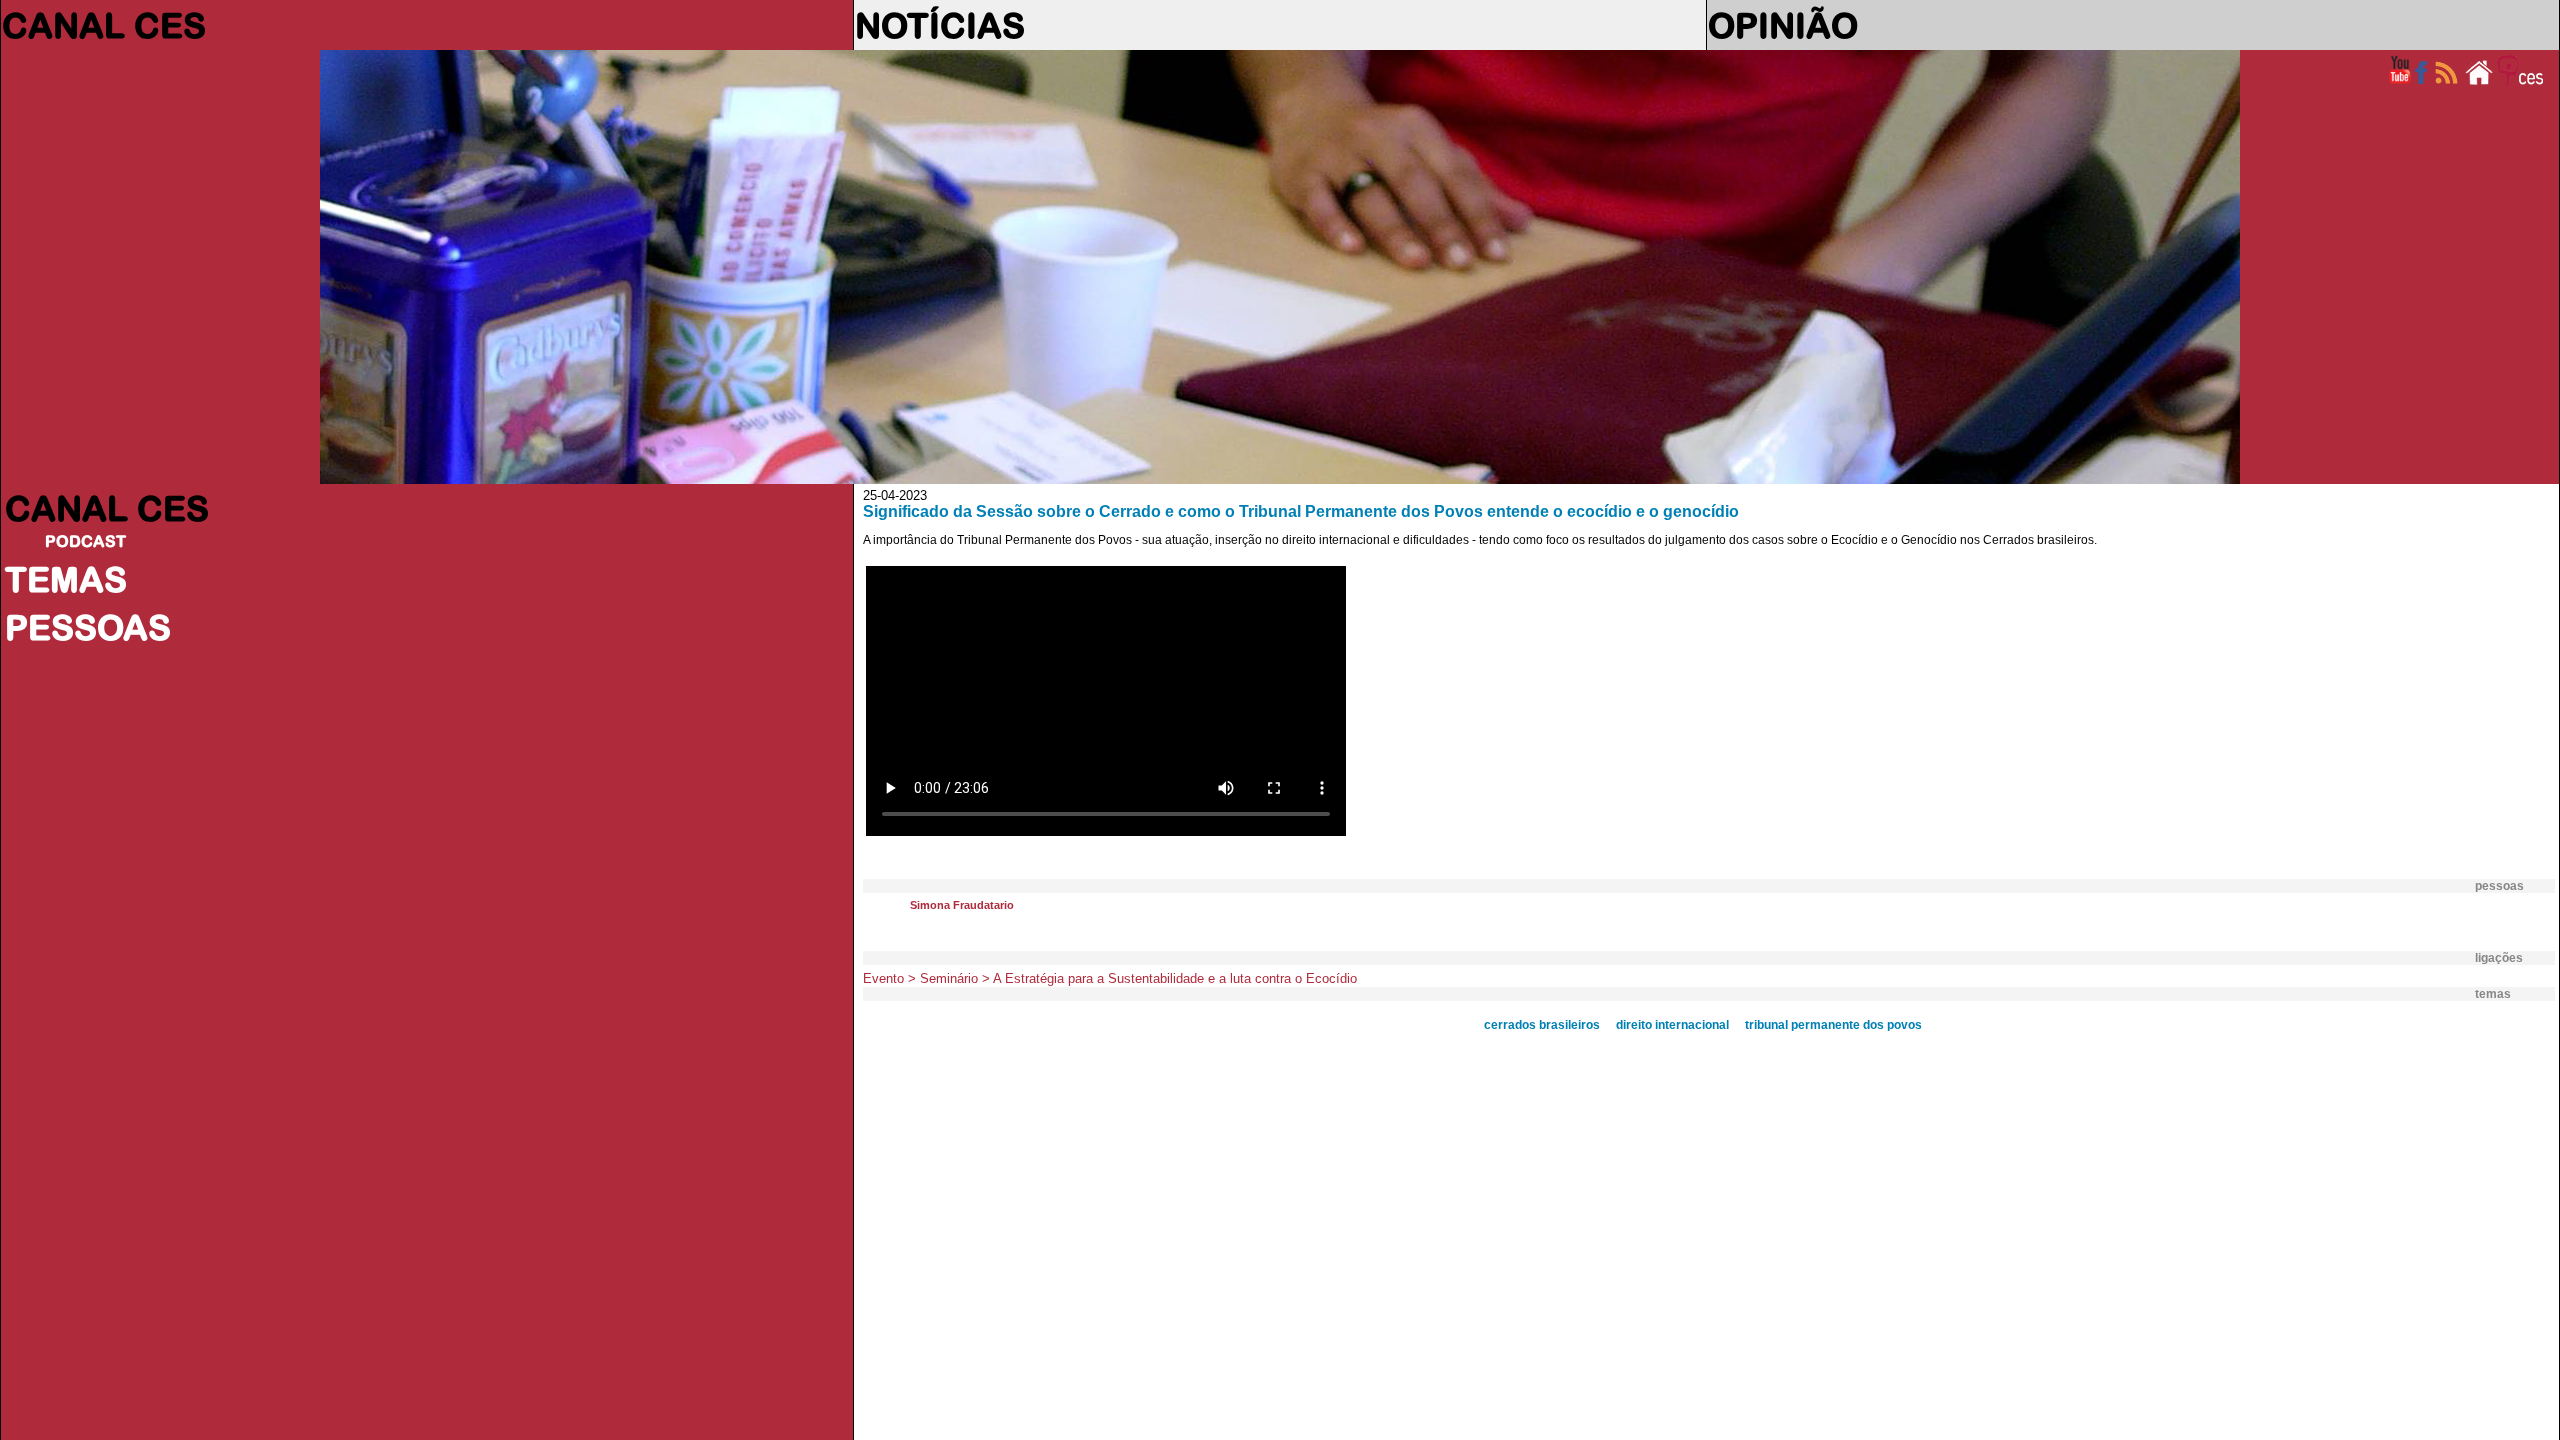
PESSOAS (88, 627)
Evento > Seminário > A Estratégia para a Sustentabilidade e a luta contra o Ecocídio (1110, 978)
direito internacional (1672, 1025)
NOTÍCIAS (940, 25)
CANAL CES (104, 25)
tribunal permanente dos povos (1833, 1025)
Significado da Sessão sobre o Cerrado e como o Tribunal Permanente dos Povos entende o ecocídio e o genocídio (1301, 511)
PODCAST (85, 541)
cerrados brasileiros (1542, 1025)
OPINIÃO (1783, 25)
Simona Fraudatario (962, 905)
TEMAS (66, 579)
